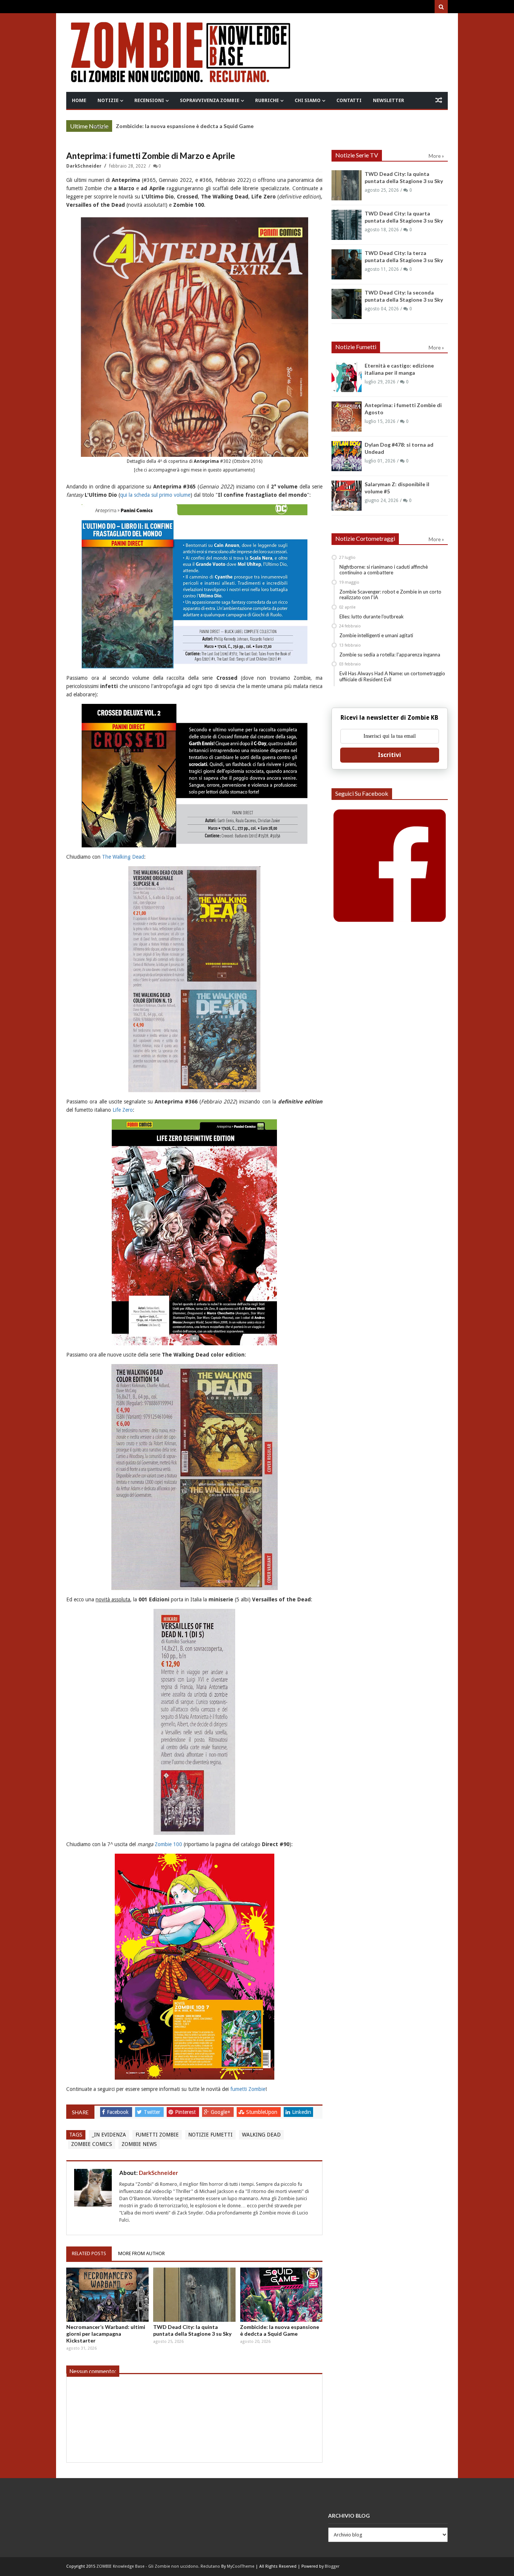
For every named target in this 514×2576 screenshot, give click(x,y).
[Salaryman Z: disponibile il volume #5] (347, 496)
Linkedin (302, 2112)
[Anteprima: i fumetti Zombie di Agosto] (347, 417)
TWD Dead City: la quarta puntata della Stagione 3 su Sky (188, 126)
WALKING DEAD (261, 2135)
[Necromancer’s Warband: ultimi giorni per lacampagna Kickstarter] (107, 2295)
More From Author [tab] (141, 2253)
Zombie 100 (168, 1844)
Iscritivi (389, 755)
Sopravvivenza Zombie (210, 100)
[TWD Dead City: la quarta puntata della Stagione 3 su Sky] (347, 225)
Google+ (221, 2112)
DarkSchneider (84, 166)
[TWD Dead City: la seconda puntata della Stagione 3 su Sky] (347, 304)
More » (101, 127)
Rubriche (267, 100)
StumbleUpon (262, 2112)
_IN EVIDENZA (109, 2135)
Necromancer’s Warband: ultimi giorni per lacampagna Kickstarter (106, 2334)
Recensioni (149, 100)
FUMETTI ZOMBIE (157, 2135)
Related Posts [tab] (89, 2253)
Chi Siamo (308, 100)
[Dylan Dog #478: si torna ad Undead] (347, 456)
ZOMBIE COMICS (92, 2144)
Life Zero (123, 1110)
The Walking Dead (123, 857)
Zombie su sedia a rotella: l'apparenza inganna (390, 655)
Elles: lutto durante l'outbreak (372, 617)
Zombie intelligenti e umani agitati (376, 635)
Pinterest (186, 2112)
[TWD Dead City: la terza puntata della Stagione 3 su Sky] (347, 264)
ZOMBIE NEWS (139, 2144)
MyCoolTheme (241, 2566)
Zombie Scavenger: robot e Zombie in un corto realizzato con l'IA (390, 595)
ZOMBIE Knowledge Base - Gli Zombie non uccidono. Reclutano (158, 2566)
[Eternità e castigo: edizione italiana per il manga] (347, 377)
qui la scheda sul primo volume (155, 495)
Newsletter (389, 100)
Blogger (332, 2566)
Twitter (153, 2112)
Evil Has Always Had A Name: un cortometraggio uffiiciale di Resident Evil (392, 676)
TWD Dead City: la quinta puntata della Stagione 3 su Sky (192, 2330)
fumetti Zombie (248, 2089)
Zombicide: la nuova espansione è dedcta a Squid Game (280, 2330)
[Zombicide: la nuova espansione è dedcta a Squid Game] (281, 2295)
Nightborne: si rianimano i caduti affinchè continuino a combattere (384, 570)
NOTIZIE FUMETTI (210, 2135)
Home (79, 100)
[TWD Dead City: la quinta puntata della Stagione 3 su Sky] (194, 2295)
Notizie (108, 100)
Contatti (349, 100)
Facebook (119, 2112)
